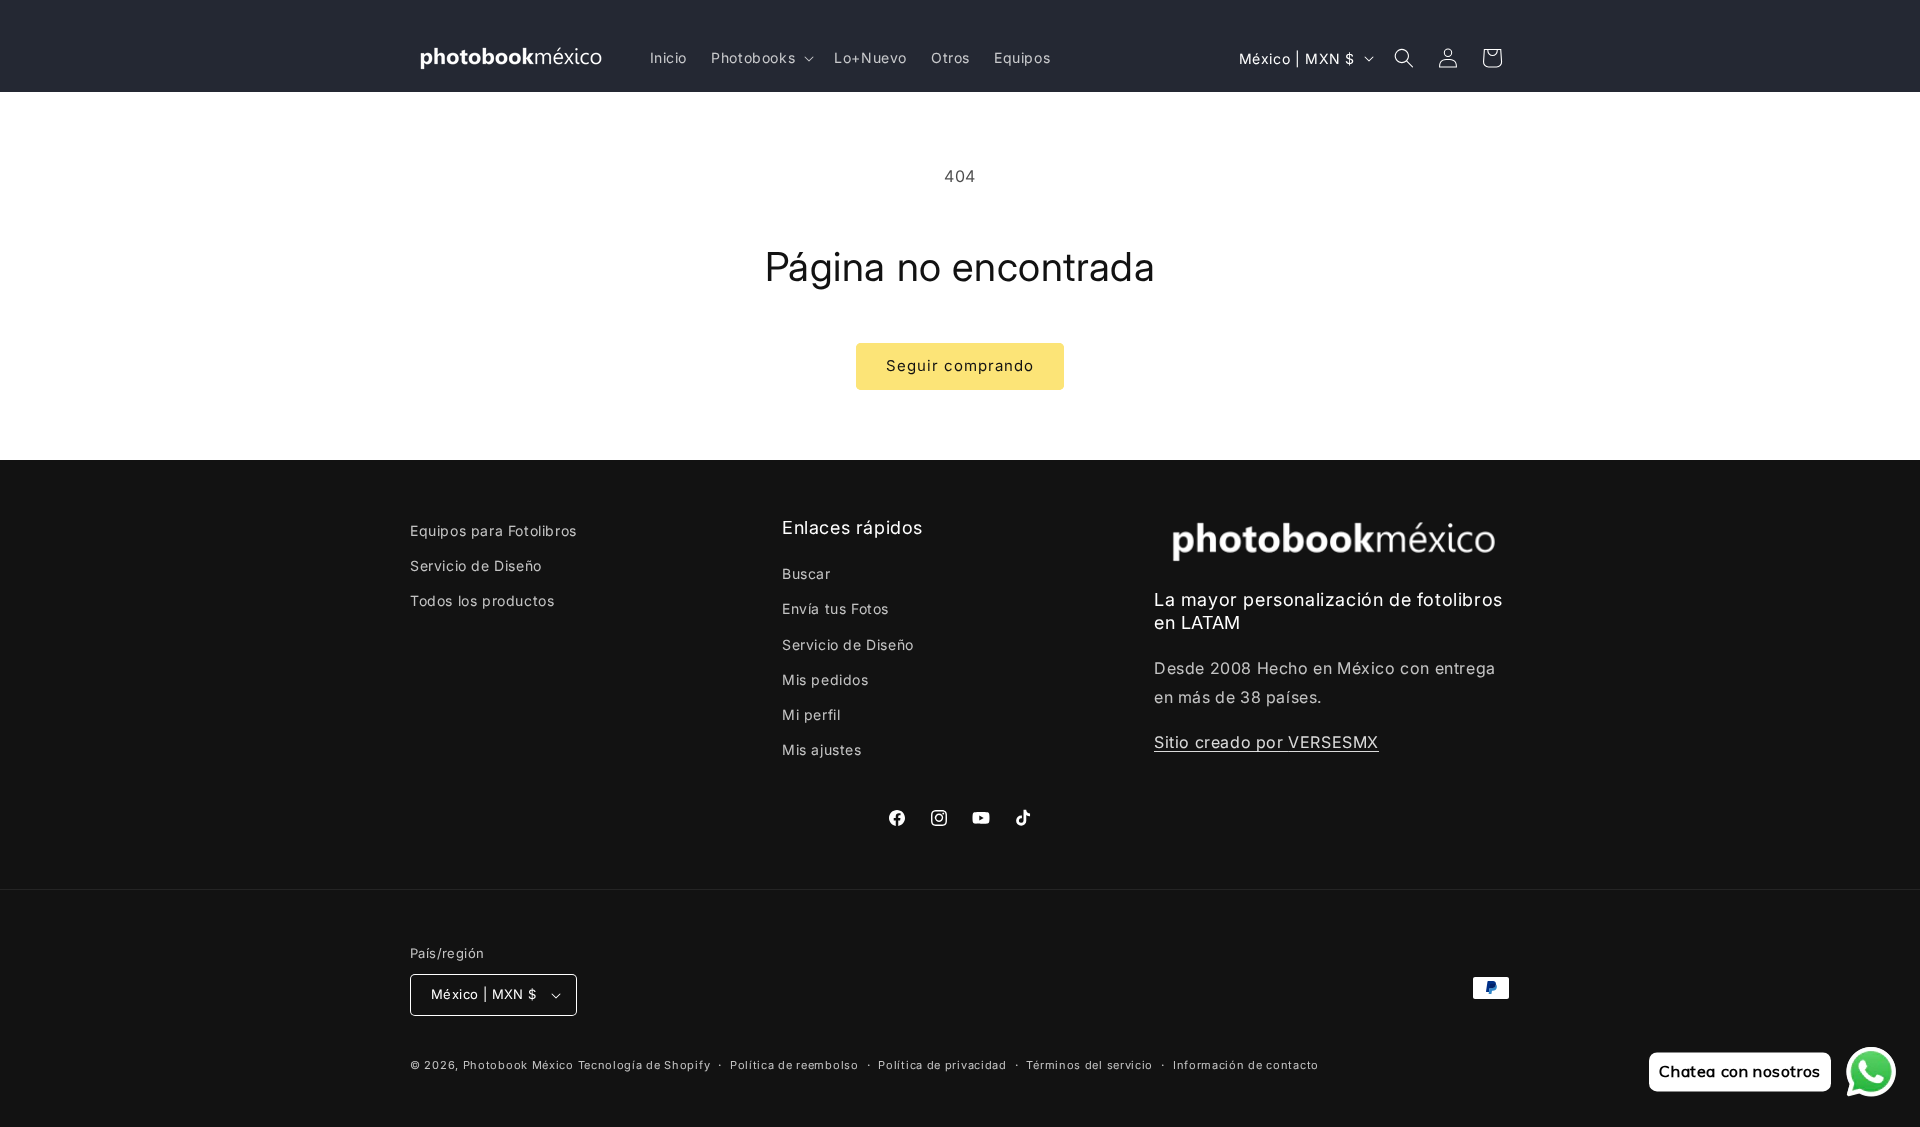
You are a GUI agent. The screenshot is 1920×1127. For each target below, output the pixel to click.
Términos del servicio (1089, 1065)
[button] (760, 58)
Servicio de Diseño (476, 565)
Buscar (806, 573)
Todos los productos (482, 600)
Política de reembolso (794, 1065)
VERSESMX (1333, 742)
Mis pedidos (825, 679)
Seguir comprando (960, 365)
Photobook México (518, 1065)
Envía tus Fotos (835, 608)
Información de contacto (1246, 1065)
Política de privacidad (942, 1065)
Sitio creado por (1221, 742)
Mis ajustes (822, 749)
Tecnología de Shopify (644, 1065)
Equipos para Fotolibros (493, 530)
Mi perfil (811, 714)
